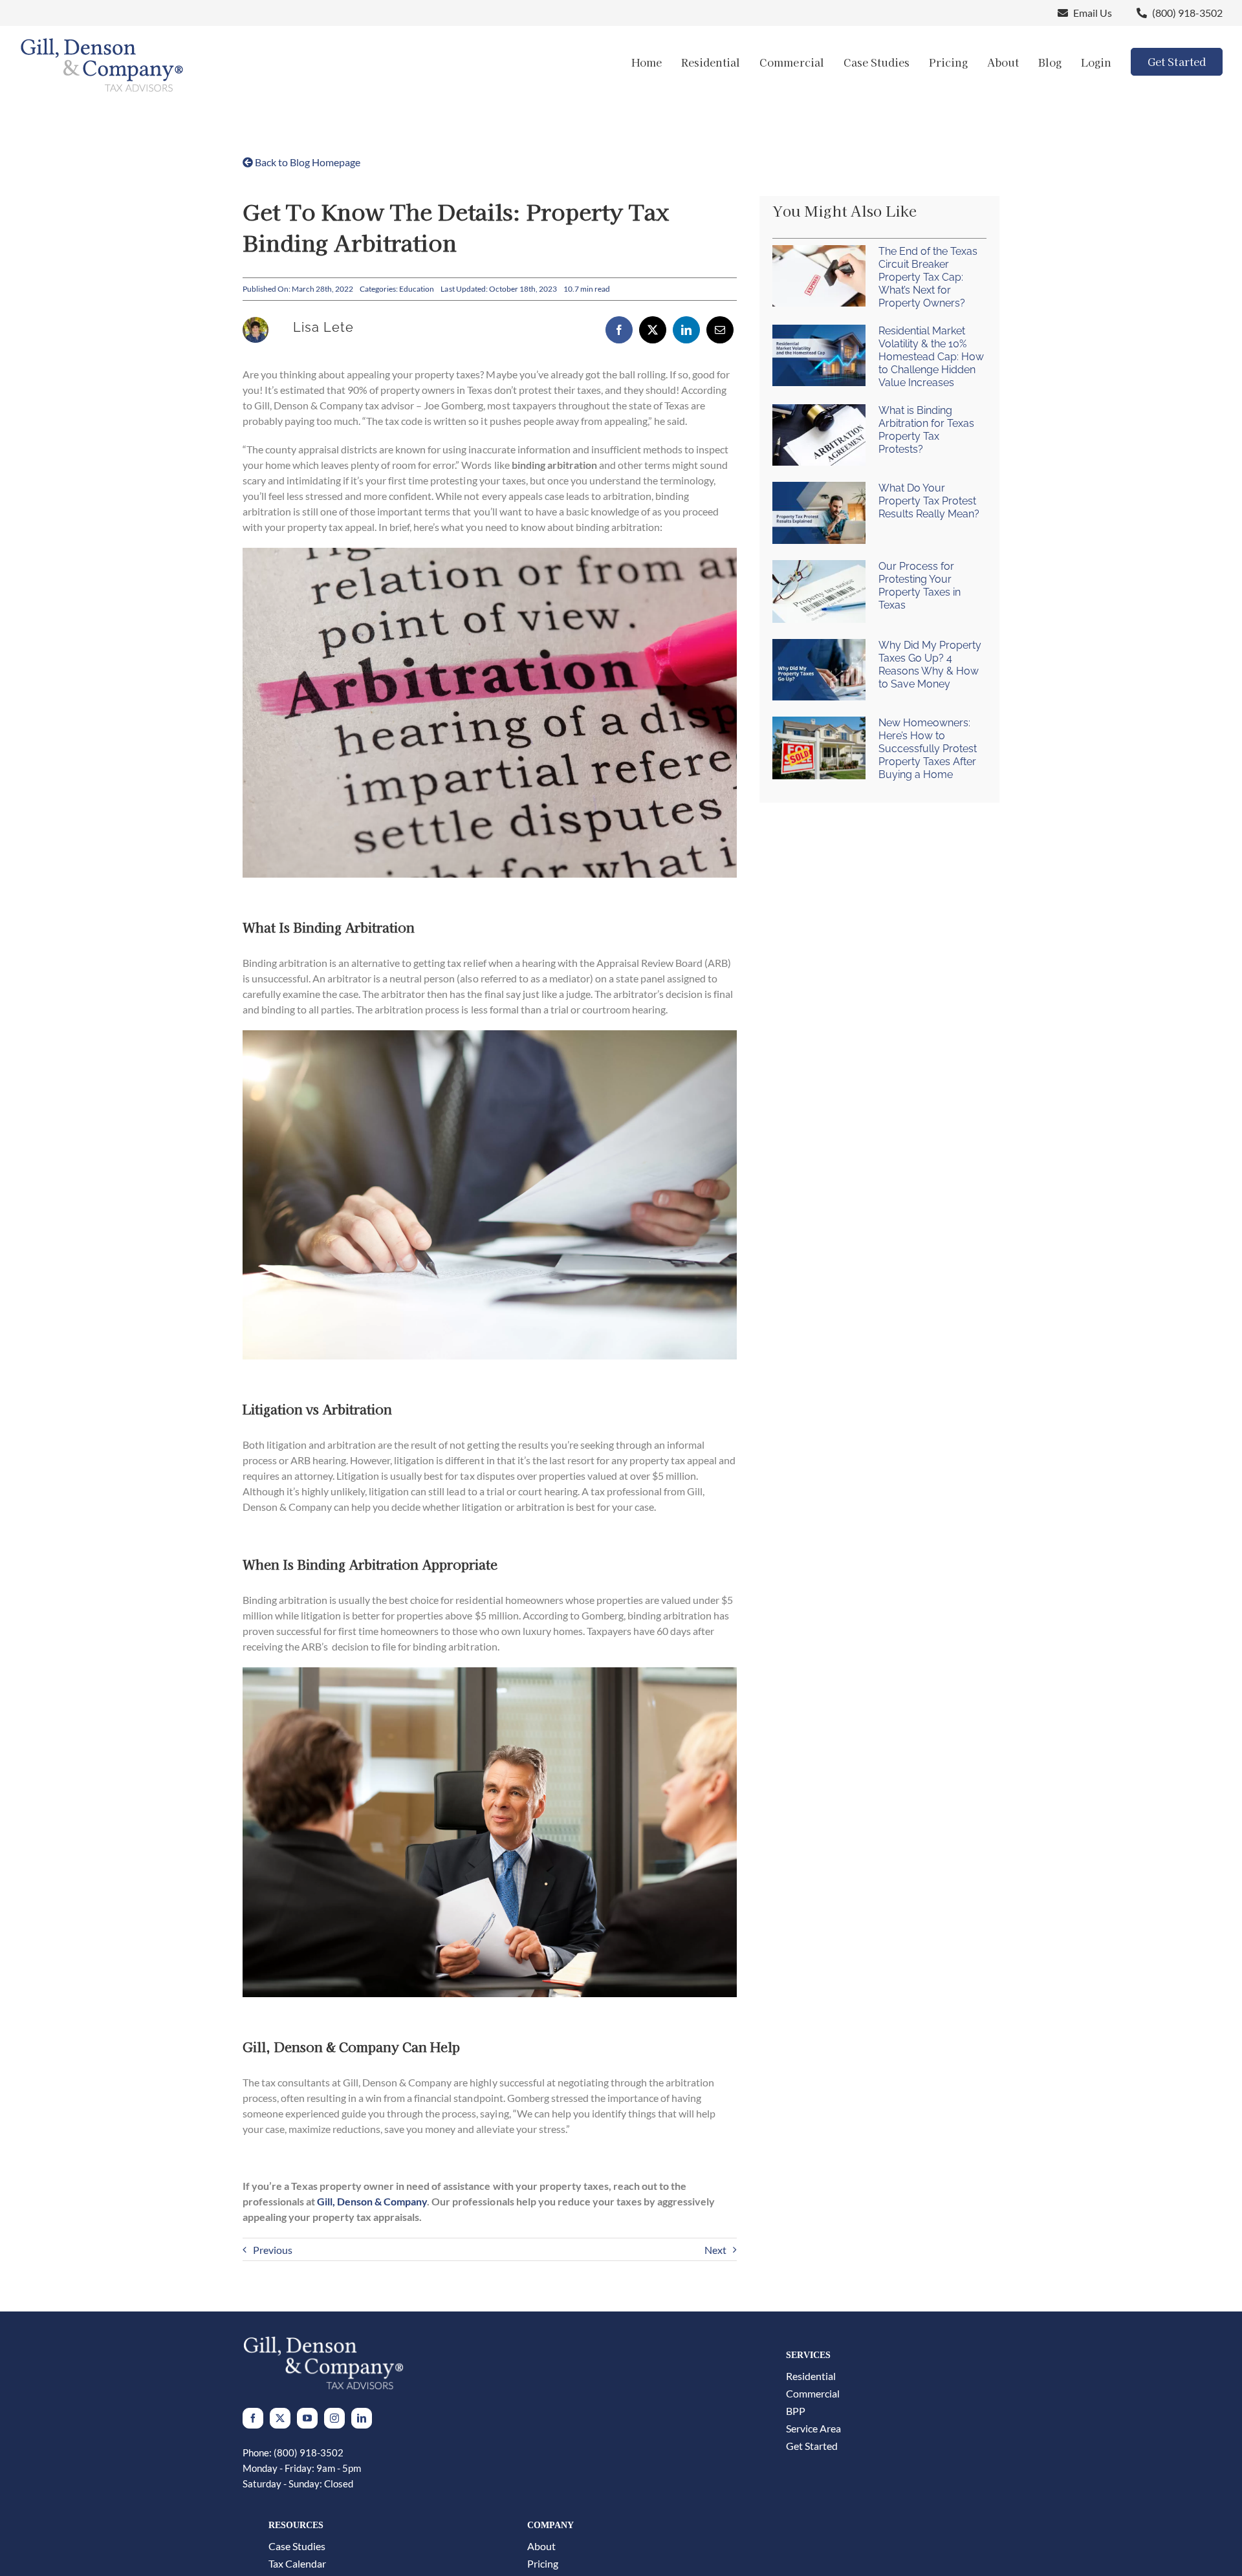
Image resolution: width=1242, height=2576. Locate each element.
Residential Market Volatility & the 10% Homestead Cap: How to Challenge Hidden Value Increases (931, 357)
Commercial (813, 2394)
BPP (796, 2411)
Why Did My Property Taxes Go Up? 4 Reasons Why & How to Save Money (930, 665)
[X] (653, 330)
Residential (811, 2376)
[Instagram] (334, 2418)
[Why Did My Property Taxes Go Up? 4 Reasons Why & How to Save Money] (819, 670)
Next (715, 2250)
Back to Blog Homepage (307, 162)
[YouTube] (307, 2418)
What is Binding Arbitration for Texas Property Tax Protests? (926, 430)
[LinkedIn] (686, 330)
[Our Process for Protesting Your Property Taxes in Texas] (819, 591)
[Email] (720, 330)
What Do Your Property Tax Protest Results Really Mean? (929, 501)
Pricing (543, 2564)
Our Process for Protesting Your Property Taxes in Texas (920, 586)
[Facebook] (619, 330)
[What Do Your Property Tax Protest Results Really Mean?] (819, 513)
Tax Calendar (297, 2564)
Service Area (813, 2429)
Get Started (812, 2446)
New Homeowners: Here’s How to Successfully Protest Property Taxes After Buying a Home (928, 749)
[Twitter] (280, 2418)
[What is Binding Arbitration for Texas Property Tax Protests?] (819, 435)
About (541, 2546)
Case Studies (297, 2546)
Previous (273, 2250)
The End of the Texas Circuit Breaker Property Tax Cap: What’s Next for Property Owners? (928, 277)
